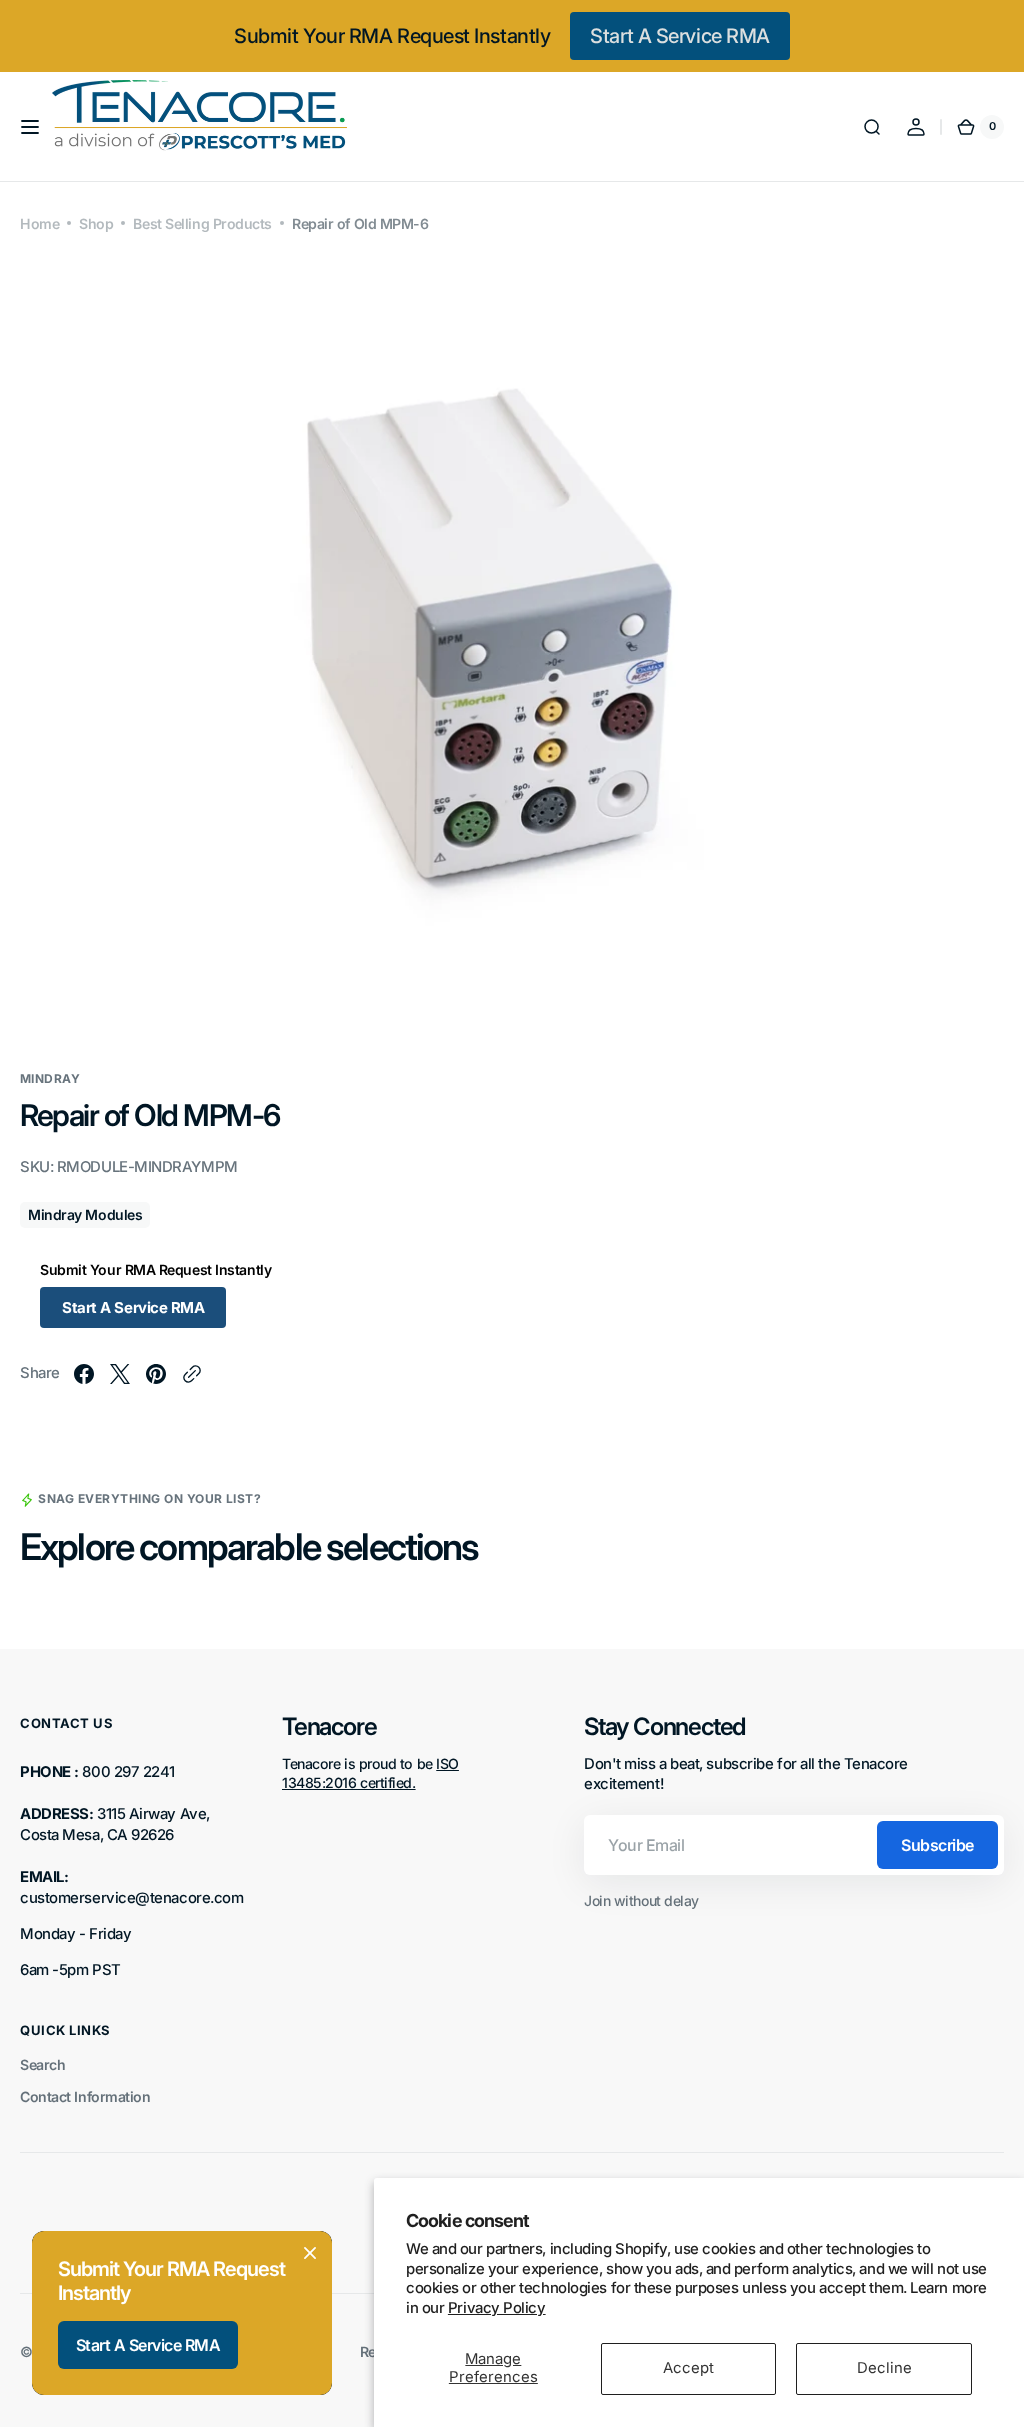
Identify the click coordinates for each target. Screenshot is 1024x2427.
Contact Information (85, 2096)
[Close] (310, 2253)
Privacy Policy (497, 2308)
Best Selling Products (202, 223)
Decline (884, 2368)
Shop (96, 223)
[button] (30, 127)
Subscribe (937, 1845)
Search (42, 2064)
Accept (688, 2368)
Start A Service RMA (679, 36)
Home (39, 223)
